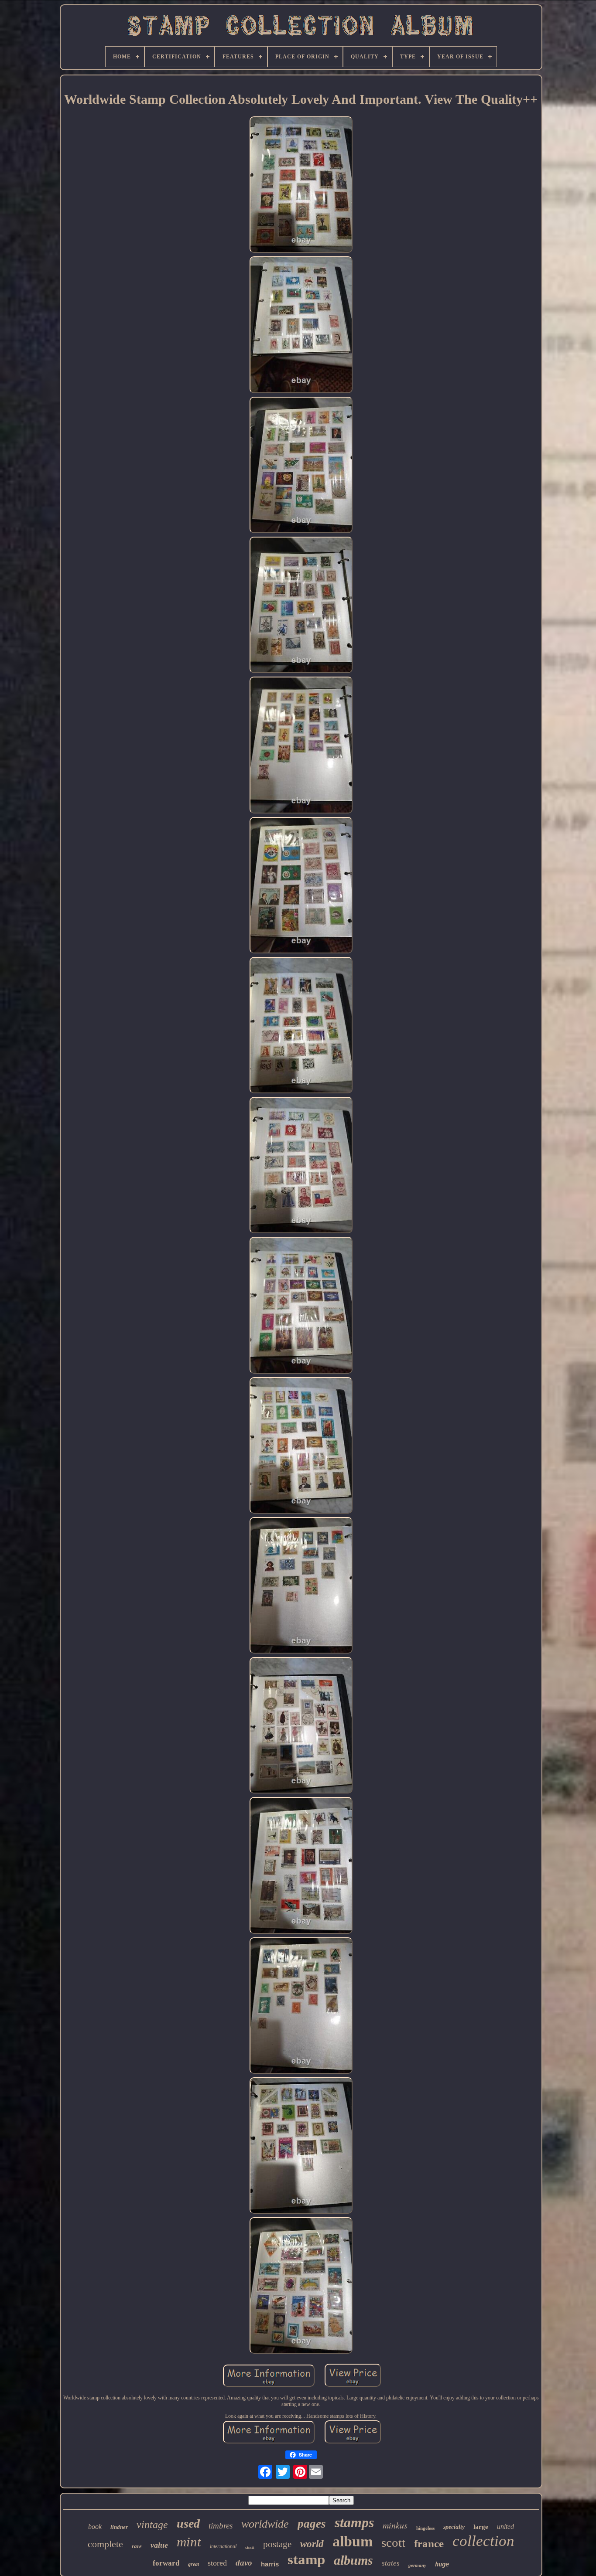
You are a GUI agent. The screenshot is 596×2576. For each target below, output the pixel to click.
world (312, 2544)
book (95, 2527)
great (194, 2564)
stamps (354, 2522)
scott (393, 2542)
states (391, 2563)
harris (270, 2564)
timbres (221, 2526)
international (223, 2546)
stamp (306, 2559)
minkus (395, 2525)
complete (105, 2544)
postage (277, 2544)
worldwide (265, 2524)
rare (137, 2546)
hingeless (425, 2528)
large (481, 2527)
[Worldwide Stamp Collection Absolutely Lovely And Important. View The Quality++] (301, 185)
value (159, 2545)
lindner (119, 2527)
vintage (152, 2525)
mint (189, 2542)
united (505, 2527)
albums (353, 2560)
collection (483, 2541)
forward (166, 2563)
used (188, 2523)
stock (250, 2547)
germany (417, 2565)
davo (244, 2563)
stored (217, 2563)
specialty (454, 2527)
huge (442, 2564)
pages (312, 2524)
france (429, 2544)
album (353, 2541)
